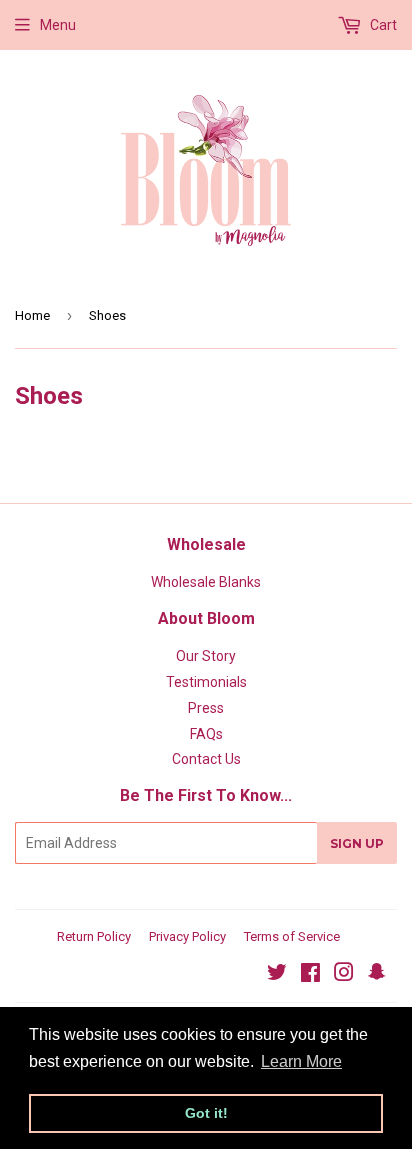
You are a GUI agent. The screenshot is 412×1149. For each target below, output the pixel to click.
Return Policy (94, 936)
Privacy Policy (187, 936)
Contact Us (206, 759)
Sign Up (357, 843)
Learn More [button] (301, 1061)
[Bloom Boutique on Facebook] (310, 975)
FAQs (206, 734)
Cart (382, 25)
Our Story (206, 656)
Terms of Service (292, 936)
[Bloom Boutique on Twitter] (277, 975)
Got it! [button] (206, 1113)
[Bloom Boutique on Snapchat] (377, 975)
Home (32, 315)
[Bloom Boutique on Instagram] (344, 975)
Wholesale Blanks (206, 582)
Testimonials (206, 682)
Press (206, 708)
